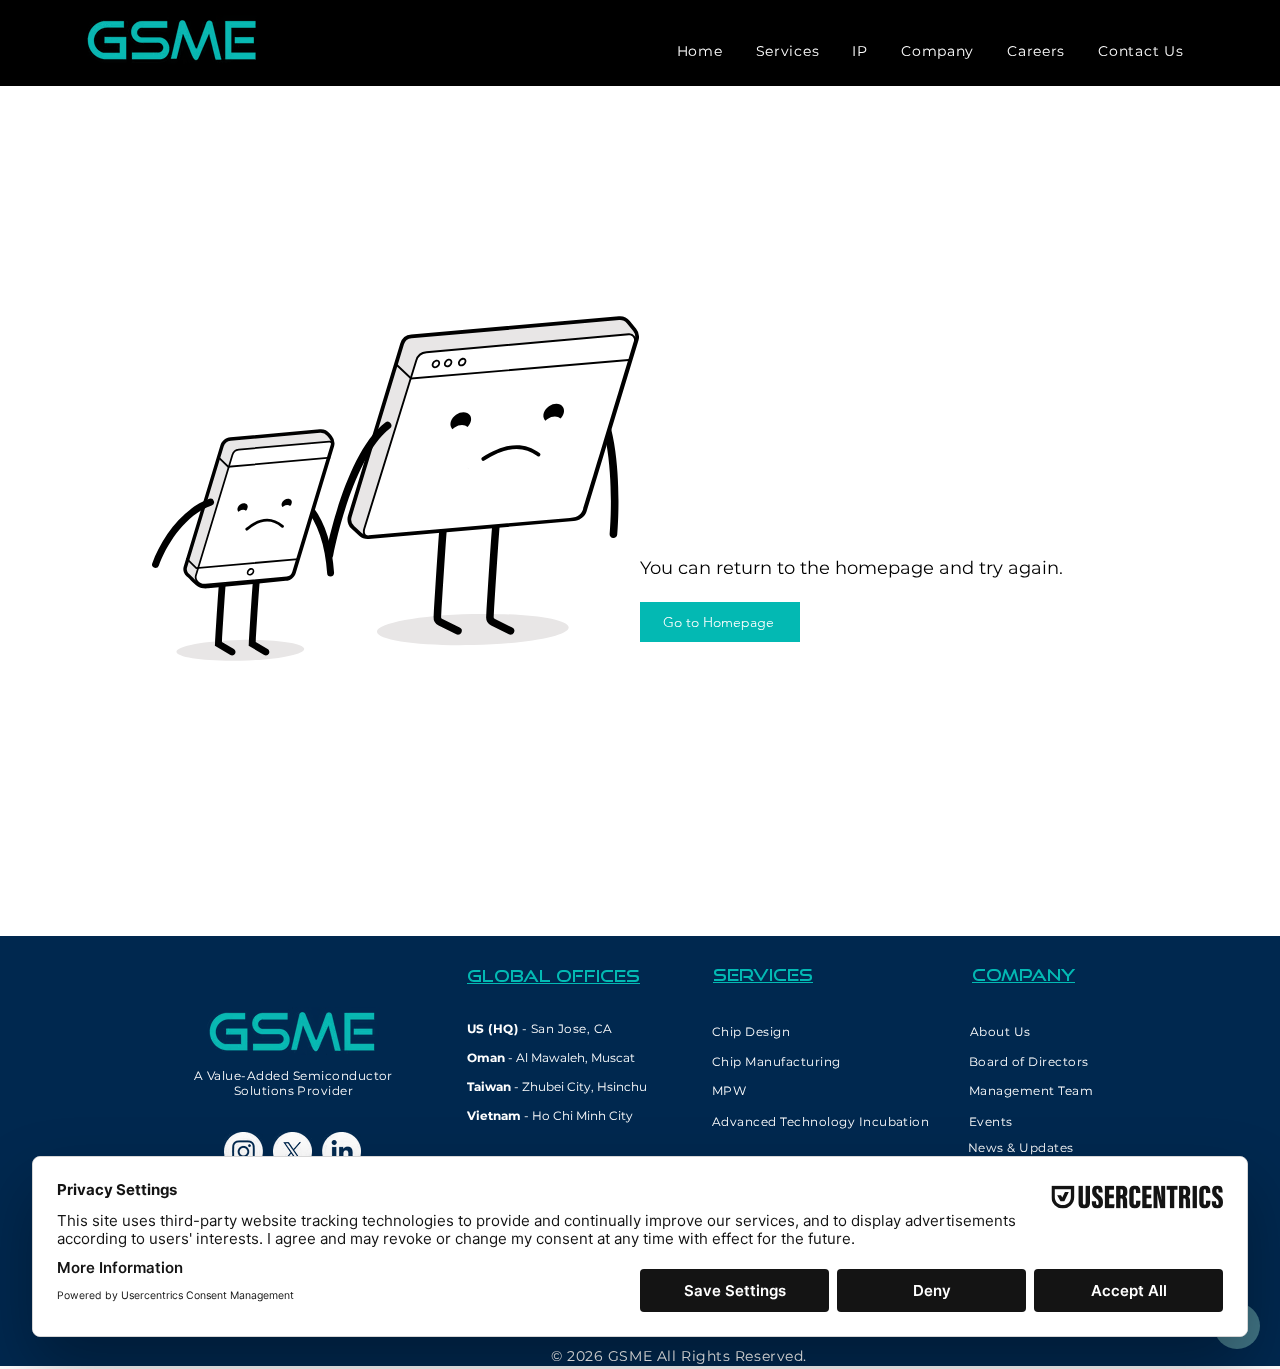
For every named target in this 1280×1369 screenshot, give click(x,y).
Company (1023, 974)
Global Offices (553, 975)
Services (763, 974)
